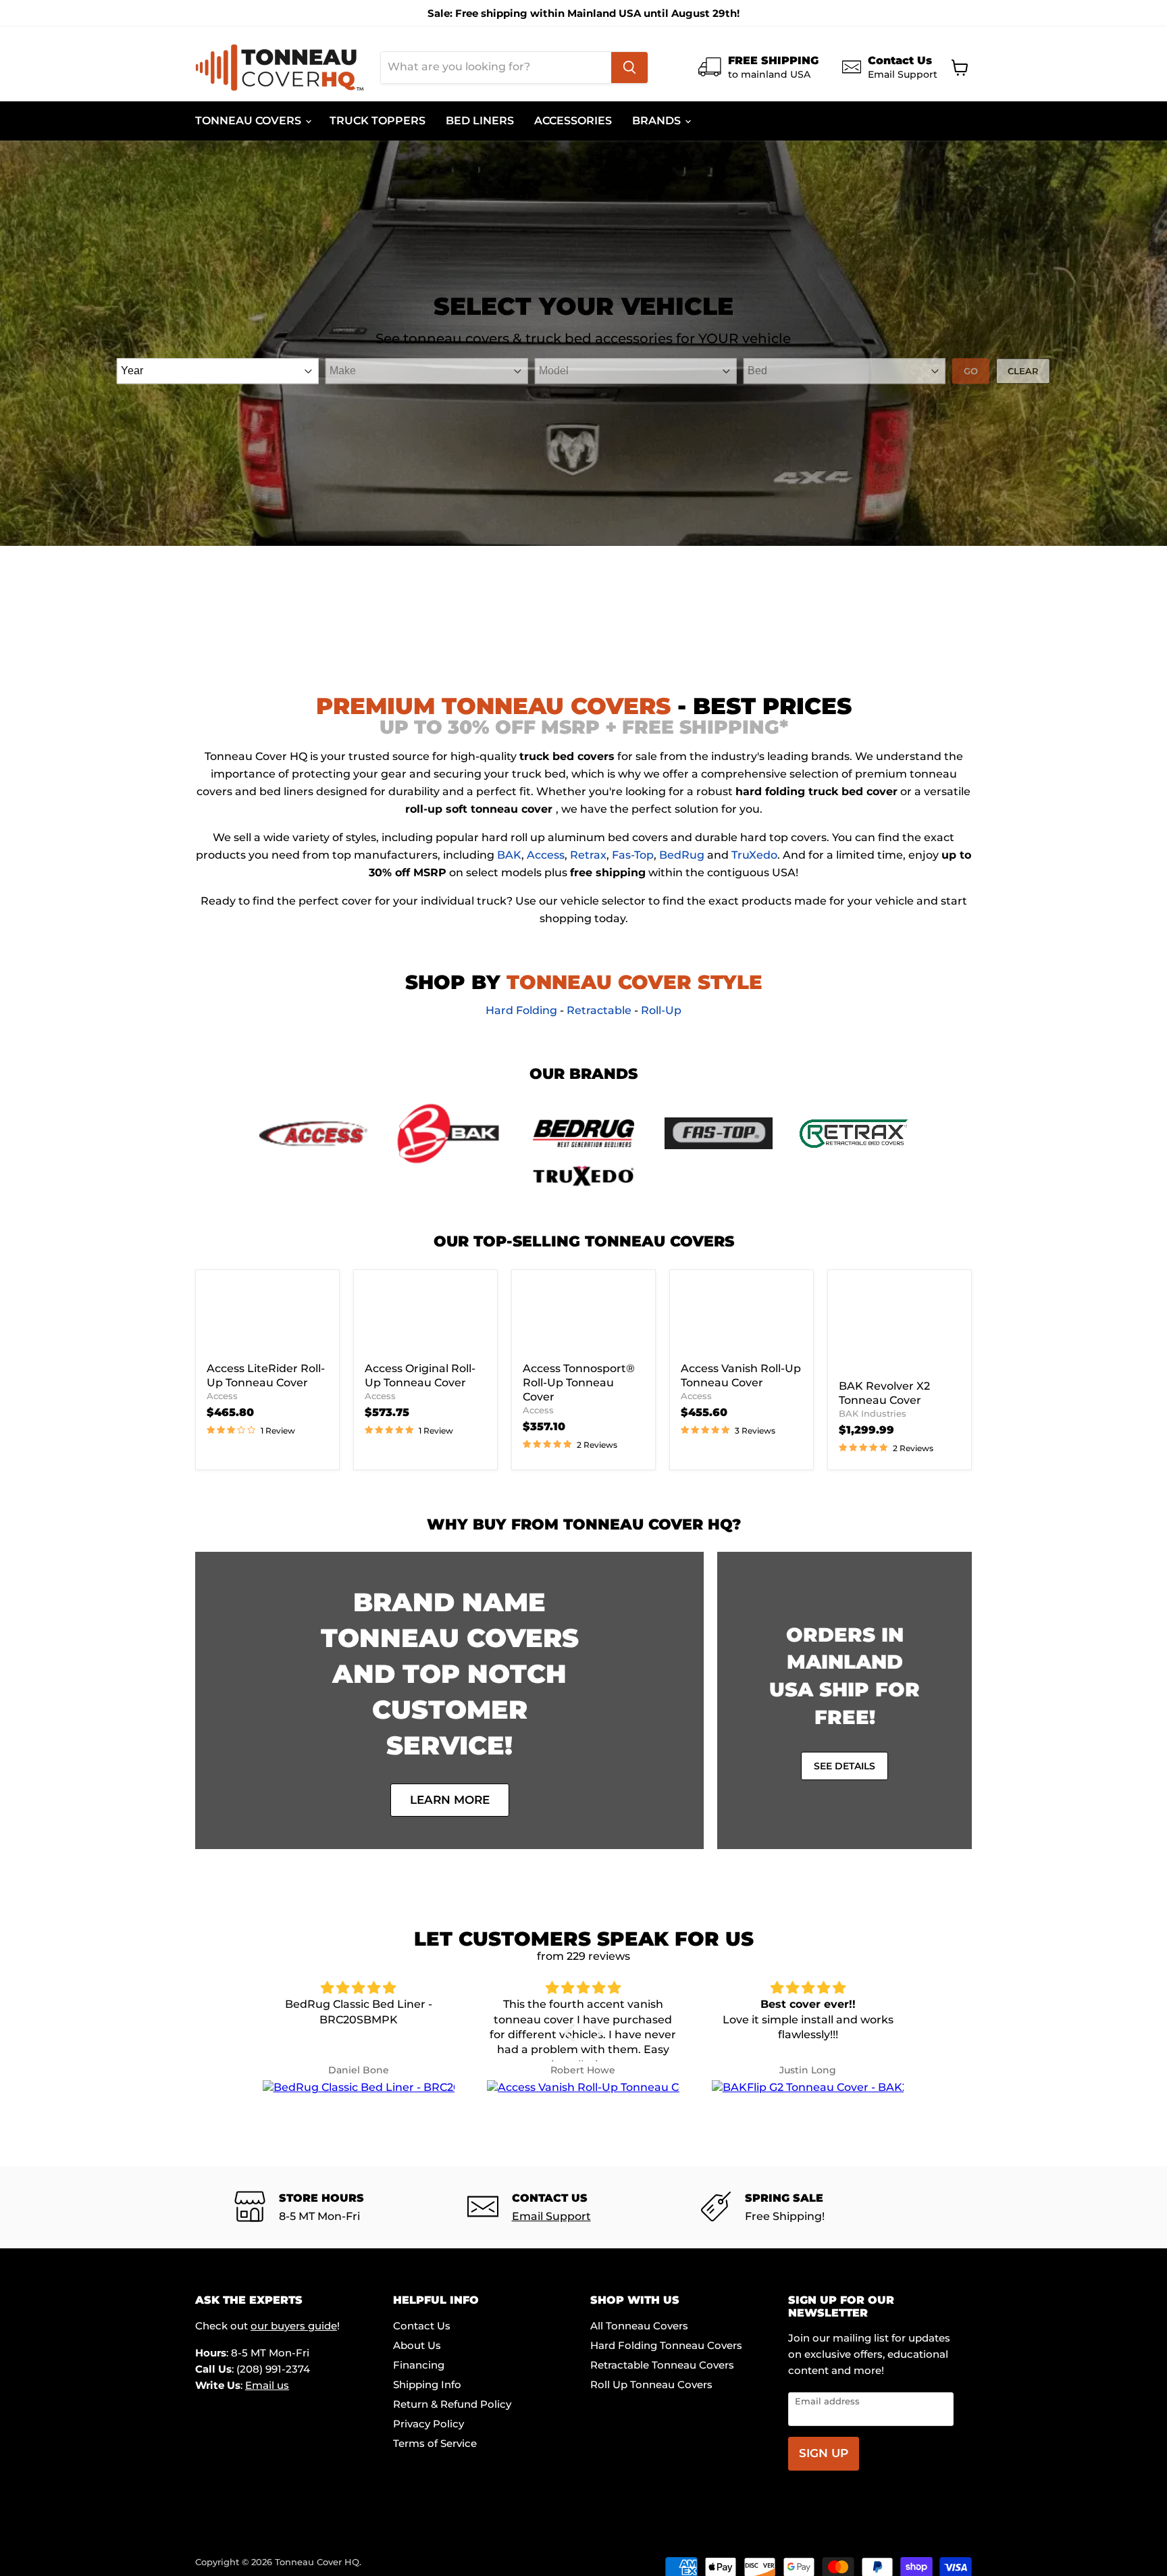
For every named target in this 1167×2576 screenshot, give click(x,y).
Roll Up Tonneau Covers (651, 2384)
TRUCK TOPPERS (378, 121)
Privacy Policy (429, 2424)
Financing (419, 2365)
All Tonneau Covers (639, 2326)
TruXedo (754, 855)
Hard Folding (521, 1010)
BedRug (682, 855)
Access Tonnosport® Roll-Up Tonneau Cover (579, 1383)
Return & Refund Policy (452, 2404)
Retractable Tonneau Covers (662, 2365)
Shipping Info (427, 2384)
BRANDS (658, 121)
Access (546, 855)
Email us (267, 2385)
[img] (359, 1988)
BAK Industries (873, 1413)
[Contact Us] (584, 2207)
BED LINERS (480, 121)
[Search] (629, 68)
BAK (509, 855)
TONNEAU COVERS (250, 121)
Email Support (551, 2216)
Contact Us (422, 2326)
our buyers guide (294, 2326)
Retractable (599, 1010)
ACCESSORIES (573, 121)
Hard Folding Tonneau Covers (666, 2345)
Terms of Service (435, 2443)
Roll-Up (661, 1010)
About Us (417, 2345)
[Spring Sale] (817, 2207)
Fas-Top (633, 855)
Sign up (824, 2453)
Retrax (588, 855)
